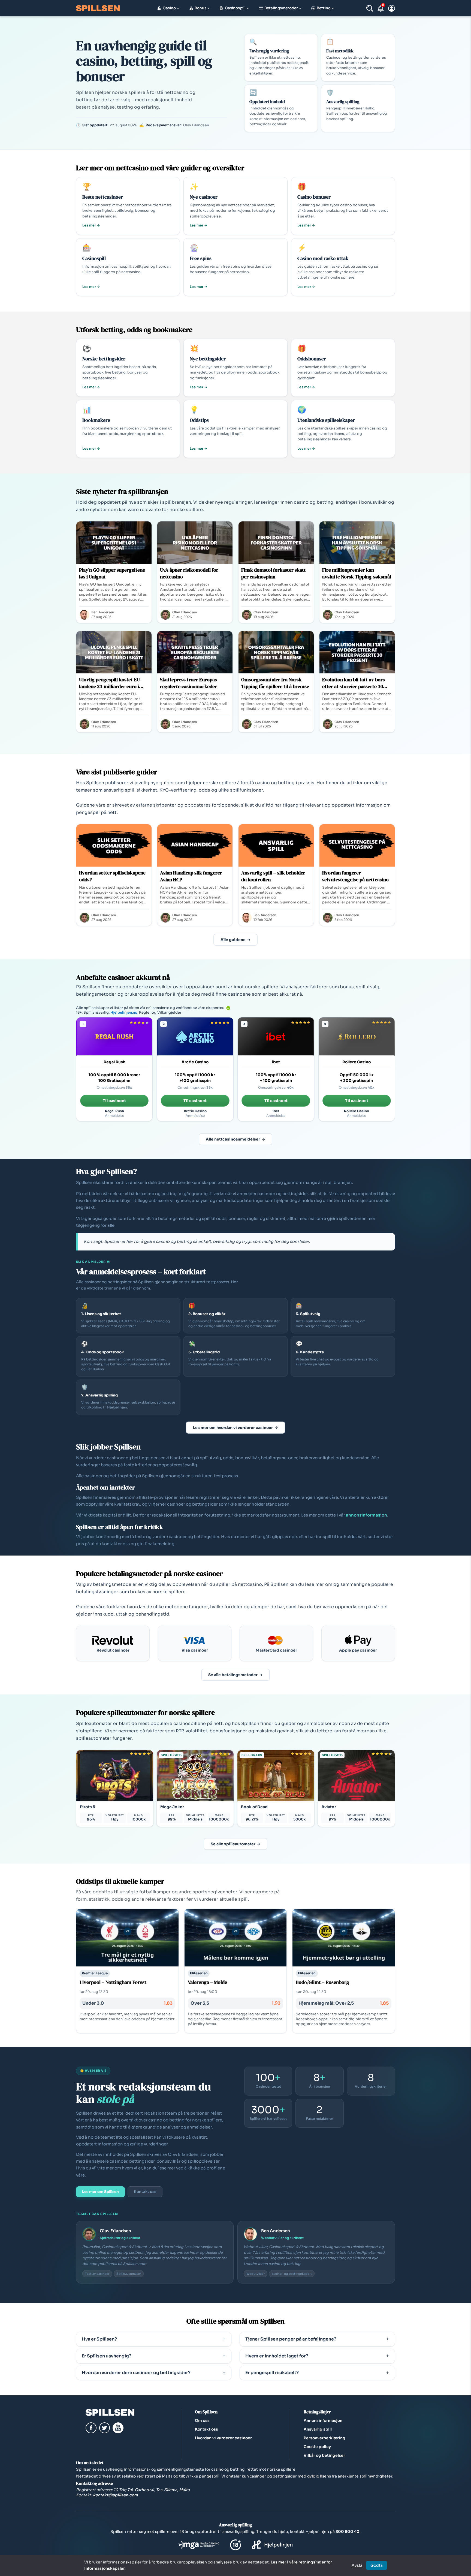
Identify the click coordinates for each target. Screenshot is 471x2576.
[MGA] (199, 2549)
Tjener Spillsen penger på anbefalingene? (291, 2339)
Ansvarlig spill (318, 2429)
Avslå (357, 2565)
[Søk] (370, 8)
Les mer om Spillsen (100, 2192)
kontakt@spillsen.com (115, 2495)
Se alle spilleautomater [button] (233, 1844)
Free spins (201, 258)
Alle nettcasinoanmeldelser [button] (233, 1139)
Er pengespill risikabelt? (272, 2373)
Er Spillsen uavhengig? (107, 2356)
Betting (324, 8)
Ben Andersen (276, 2231)
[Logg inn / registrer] (392, 8)
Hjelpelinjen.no (124, 1012)
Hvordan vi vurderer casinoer (223, 2438)
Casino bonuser (314, 197)
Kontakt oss (145, 2192)
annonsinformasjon (366, 1515)
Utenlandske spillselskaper (326, 420)
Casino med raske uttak (323, 258)
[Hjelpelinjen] (272, 2549)
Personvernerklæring (324, 2438)
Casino (169, 8)
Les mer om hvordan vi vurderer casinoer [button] (233, 1428)
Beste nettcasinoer (103, 197)
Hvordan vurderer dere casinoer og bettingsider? (136, 2373)
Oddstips (199, 420)
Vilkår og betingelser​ (324, 2455)
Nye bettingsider (208, 359)
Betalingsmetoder (281, 8)
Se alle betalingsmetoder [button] (233, 1675)
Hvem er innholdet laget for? (277, 2356)
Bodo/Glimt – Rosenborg (322, 1982)
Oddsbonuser (312, 359)
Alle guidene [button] (233, 940)
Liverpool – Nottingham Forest (113, 1982)
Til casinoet (114, 1101)
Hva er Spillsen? (99, 2339)
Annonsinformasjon (323, 2420)
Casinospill (235, 8)
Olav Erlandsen (115, 2231)
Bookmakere (96, 420)
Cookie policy (317, 2447)
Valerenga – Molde (207, 1982)
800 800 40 (348, 2532)
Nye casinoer (204, 197)
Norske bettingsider (104, 359)
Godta (377, 2565)
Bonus (200, 8)
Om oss (202, 2420)
